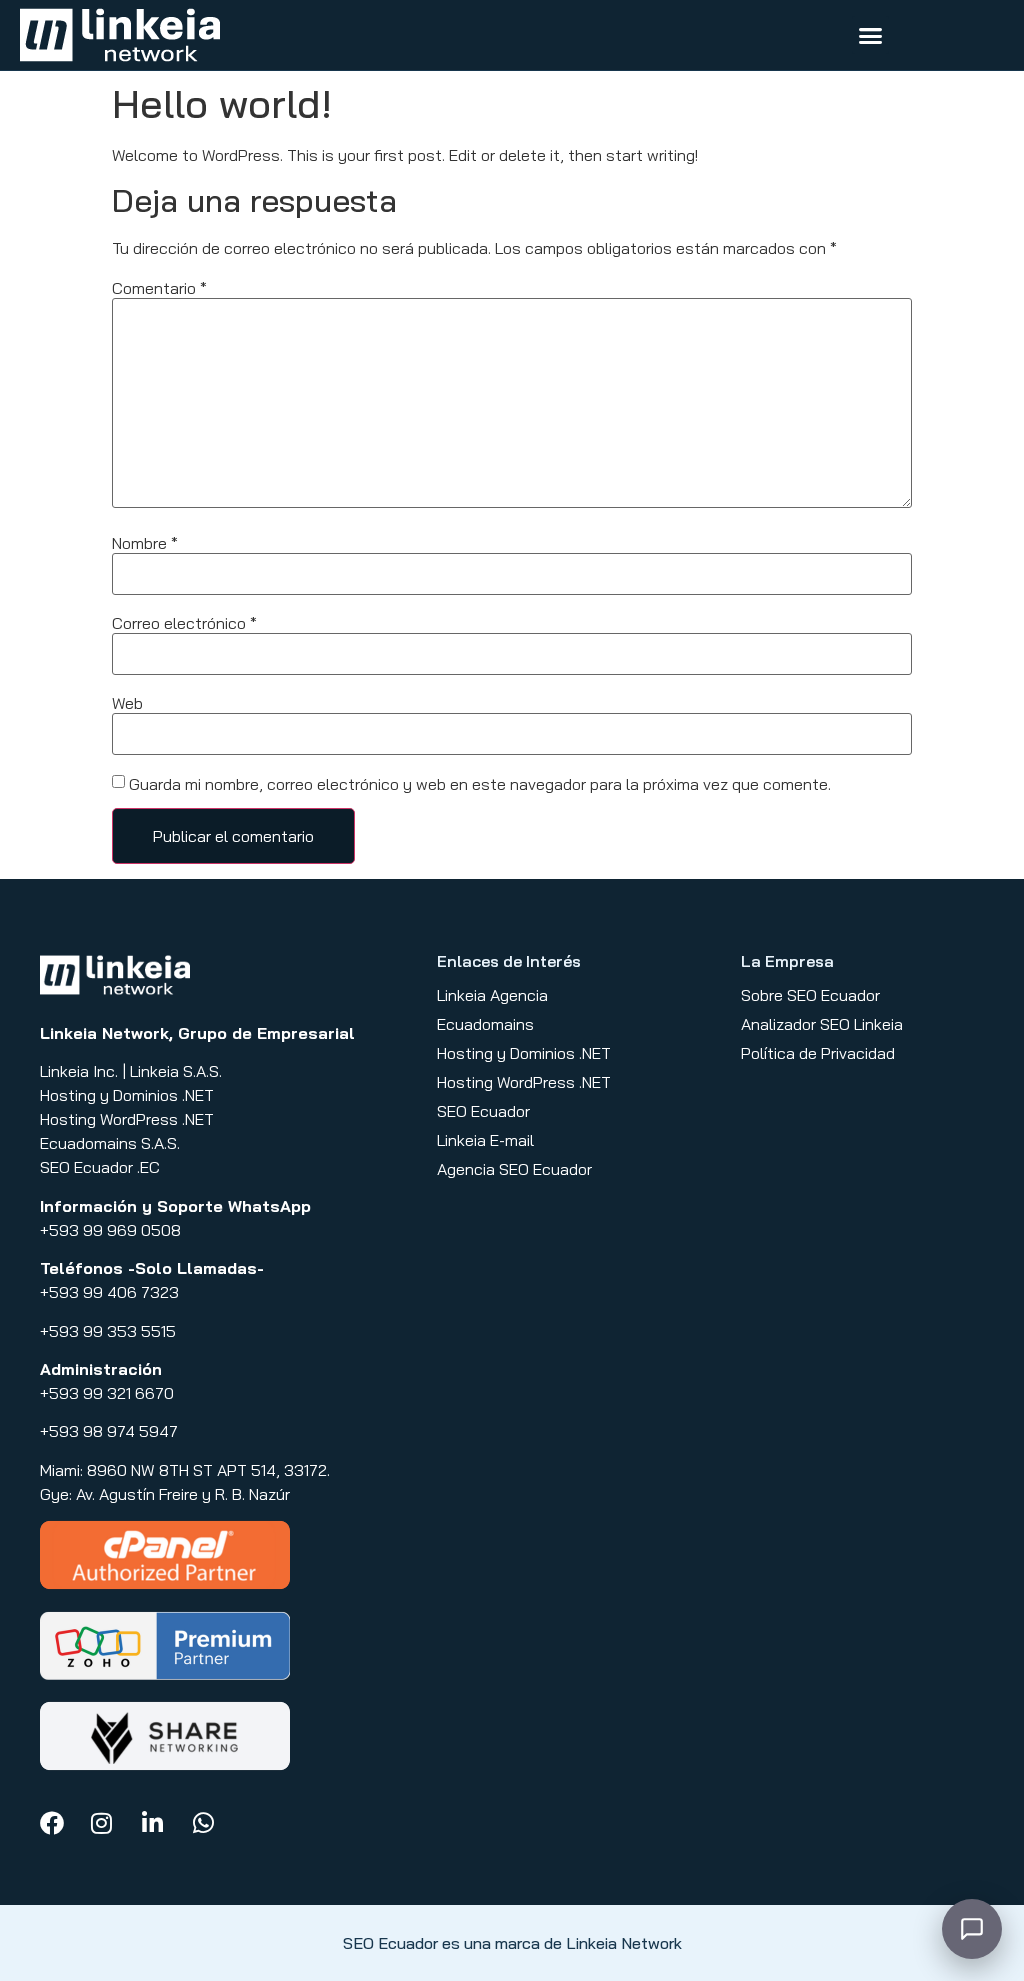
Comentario (159, 288)
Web (127, 703)
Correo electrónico (184, 623)
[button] (871, 35)
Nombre (145, 543)
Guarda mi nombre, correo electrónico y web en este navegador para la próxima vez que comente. (480, 784)
